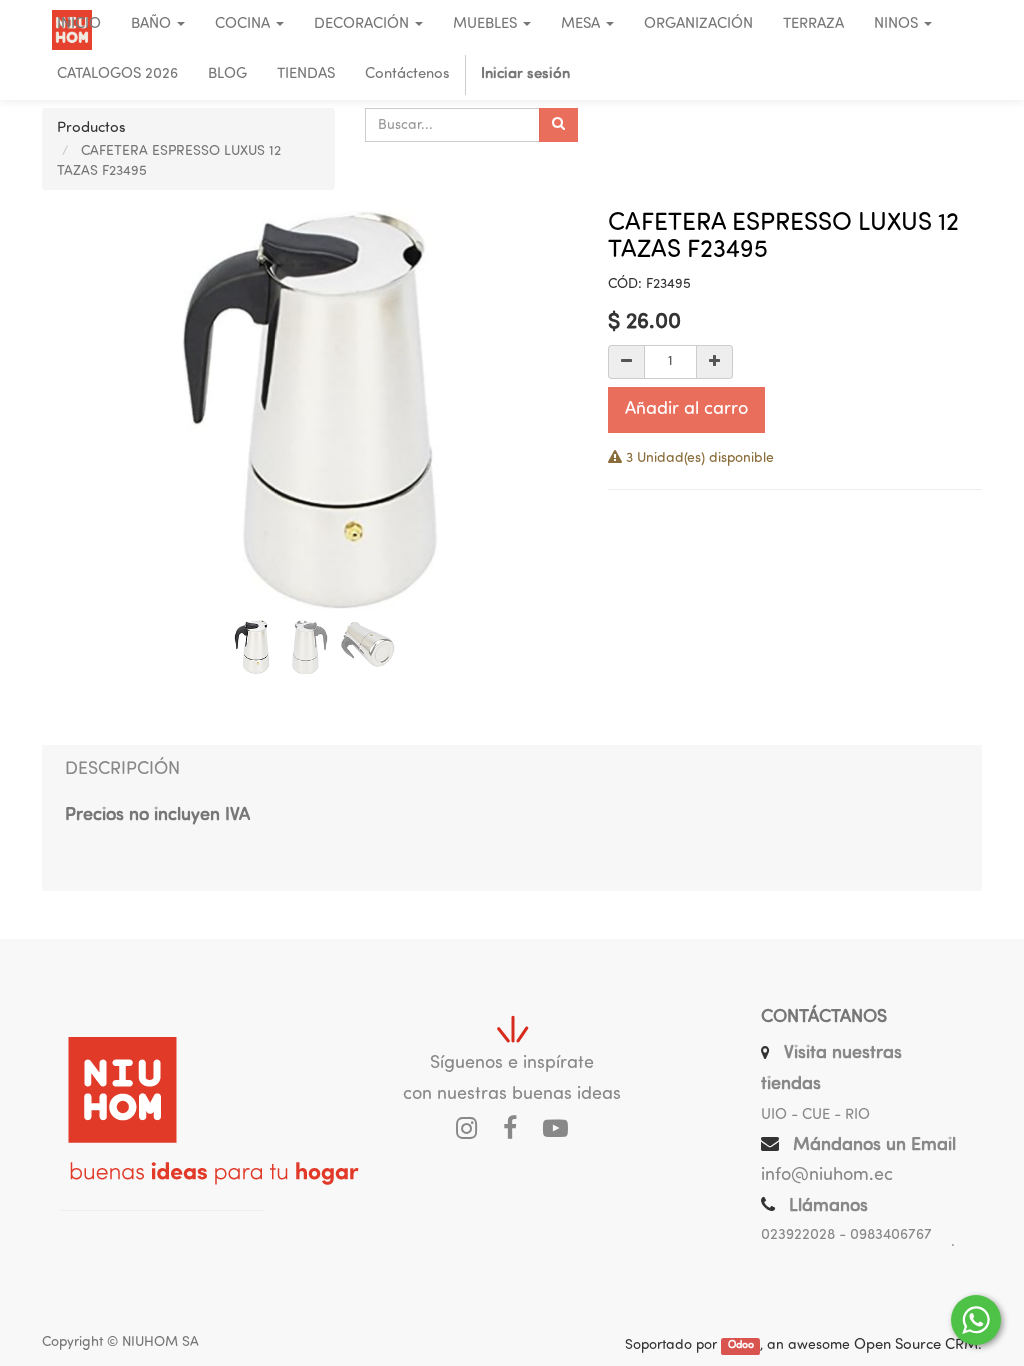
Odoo (741, 1346)
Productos (91, 128)
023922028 (798, 1235)
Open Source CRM (916, 1345)
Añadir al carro (686, 410)
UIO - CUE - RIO (815, 1115)
